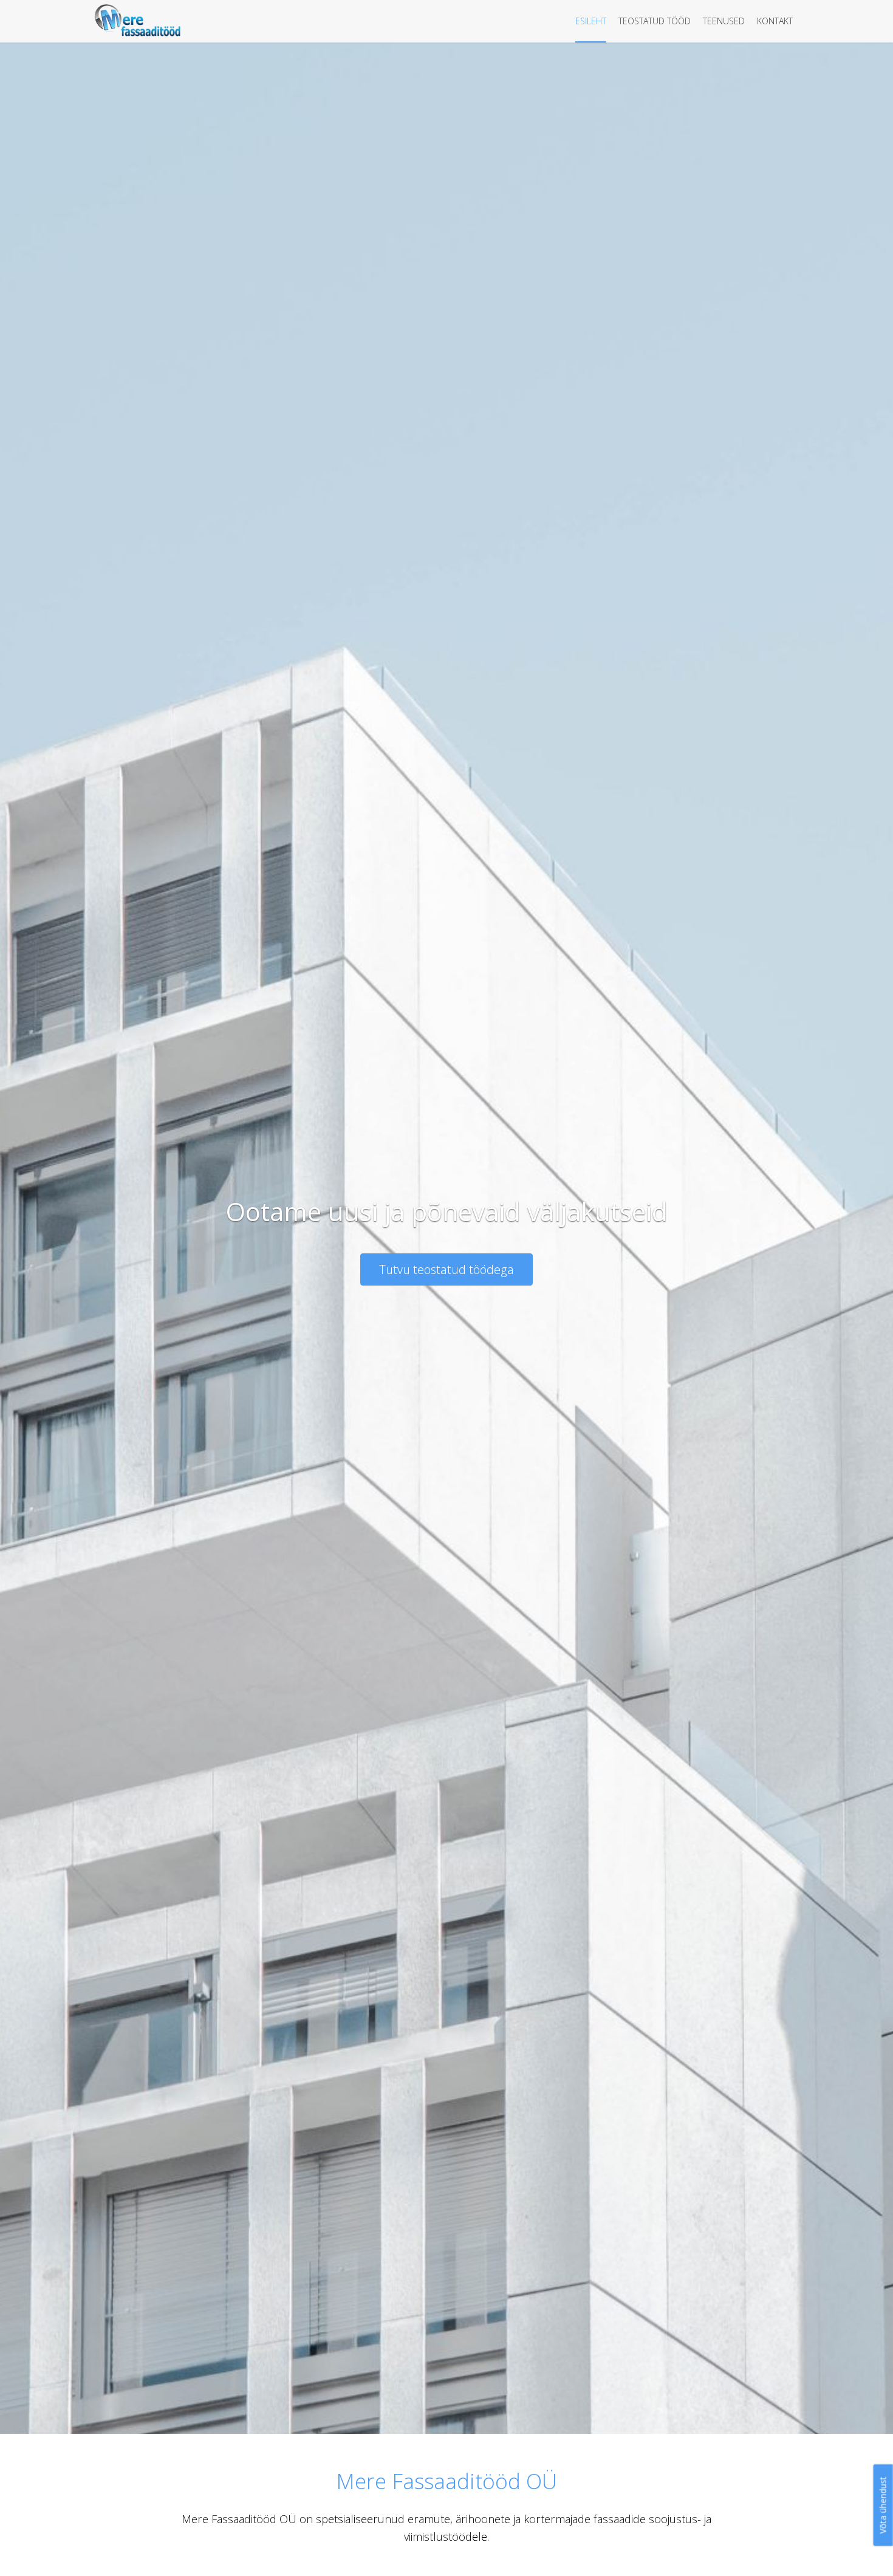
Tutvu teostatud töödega (446, 1269)
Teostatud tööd (655, 21)
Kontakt (775, 21)
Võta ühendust (883, 2505)
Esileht (591, 21)
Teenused (724, 21)
